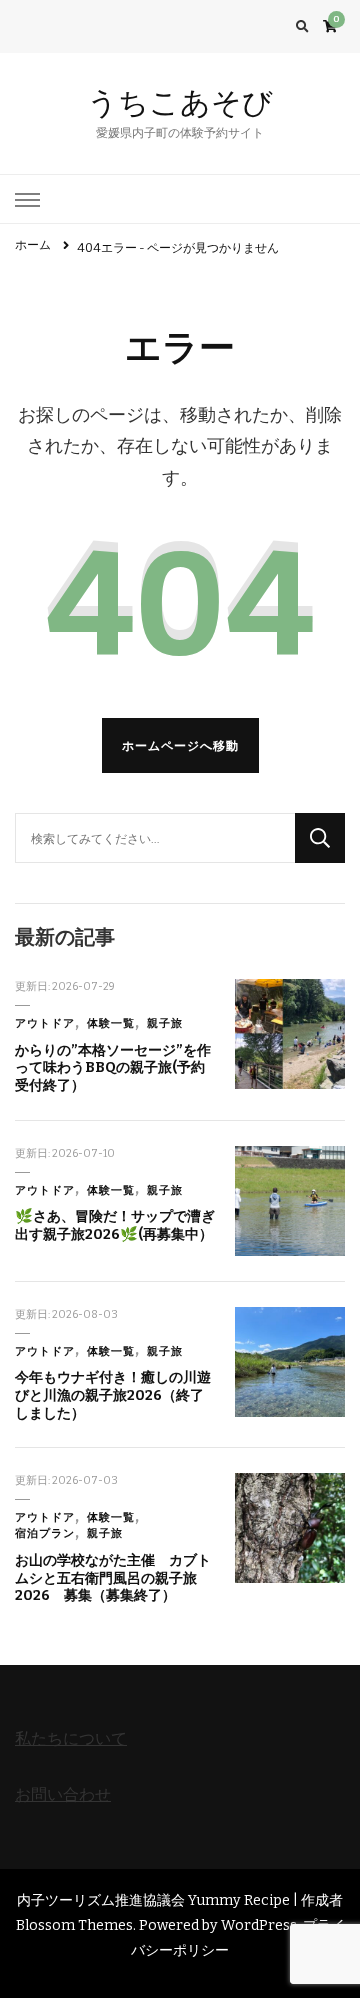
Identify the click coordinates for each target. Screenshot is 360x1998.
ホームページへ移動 (180, 745)
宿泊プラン (45, 1533)
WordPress (259, 1925)
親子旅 (165, 1023)
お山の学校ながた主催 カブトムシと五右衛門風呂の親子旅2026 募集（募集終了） (113, 1578)
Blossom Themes (74, 1925)
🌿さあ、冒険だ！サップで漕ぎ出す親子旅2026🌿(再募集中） (115, 1225)
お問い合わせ (63, 1794)
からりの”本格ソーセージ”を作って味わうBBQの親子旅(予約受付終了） (113, 1068)
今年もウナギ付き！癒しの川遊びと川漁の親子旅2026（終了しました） (113, 1395)
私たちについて (71, 1738)
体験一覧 (111, 1023)
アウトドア (45, 1023)
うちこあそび (180, 102)
